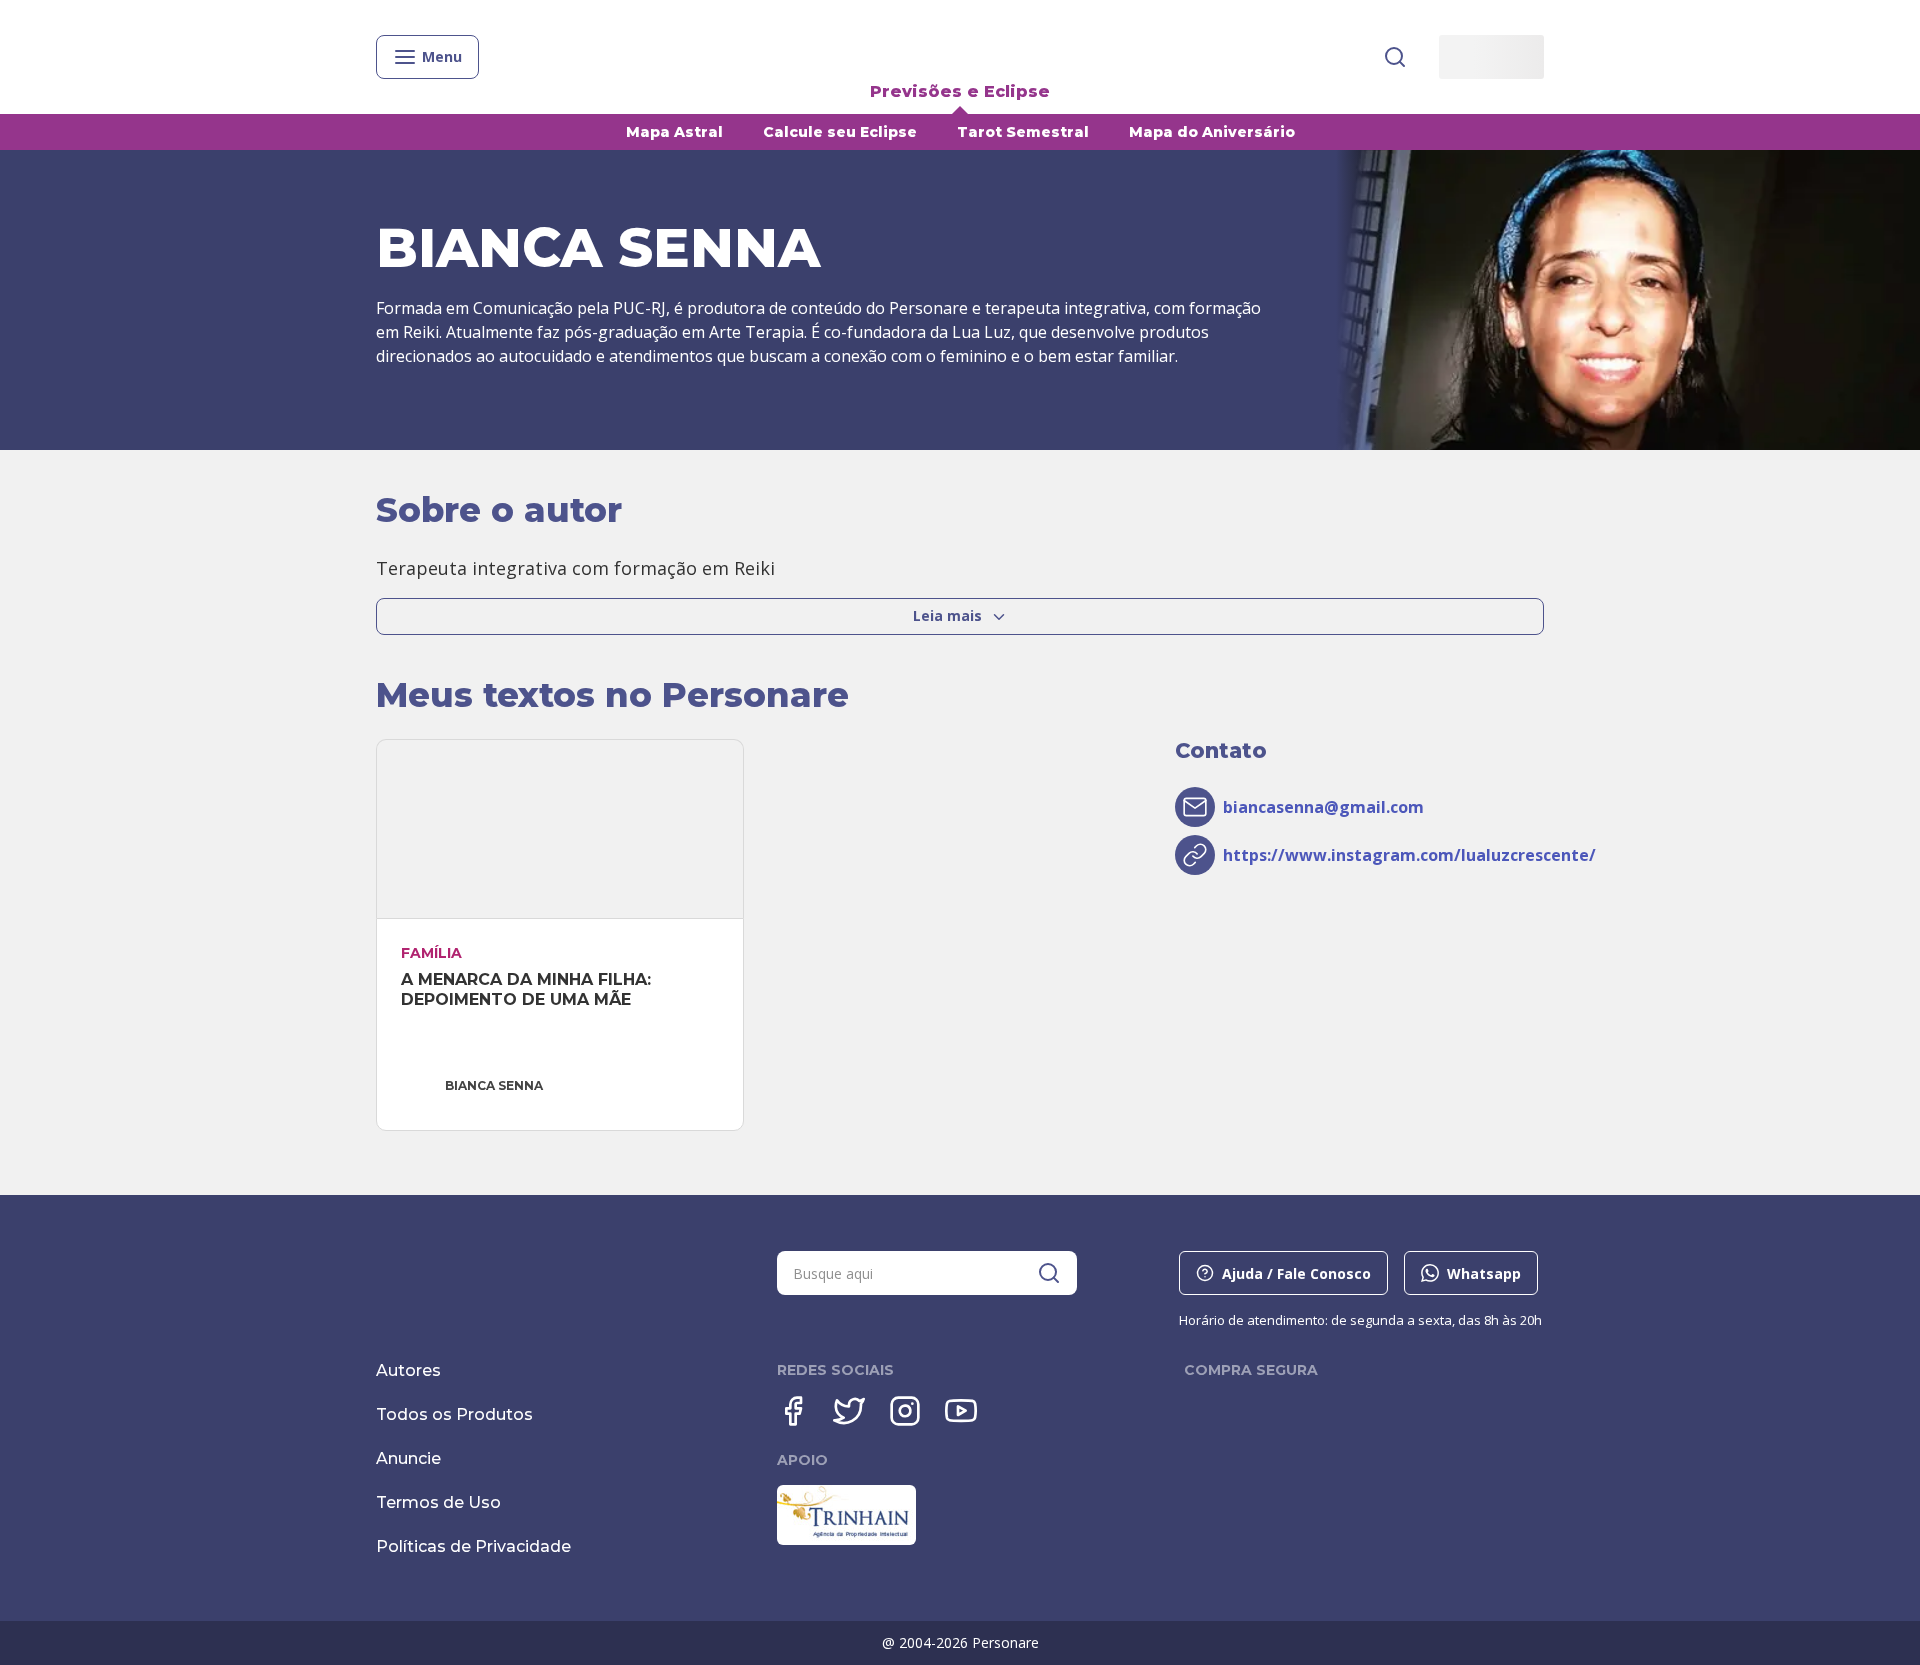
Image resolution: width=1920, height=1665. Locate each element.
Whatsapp (1484, 1273)
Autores (408, 1370)
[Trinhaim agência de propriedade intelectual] (846, 1540)
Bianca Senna (494, 1085)
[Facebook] (793, 1411)
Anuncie (408, 1458)
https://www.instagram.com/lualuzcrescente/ (1409, 855)
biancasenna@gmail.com (1323, 807)
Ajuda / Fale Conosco (1296, 1273)
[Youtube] (961, 1411)
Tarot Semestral (1023, 132)
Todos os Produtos (454, 1414)
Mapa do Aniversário (1212, 132)
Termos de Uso (438, 1502)
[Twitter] (849, 1411)
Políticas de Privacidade (473, 1546)
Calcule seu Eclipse (840, 132)
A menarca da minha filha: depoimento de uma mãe (528, 989)
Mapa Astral (674, 132)
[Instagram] (905, 1411)
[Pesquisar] (1395, 57)
